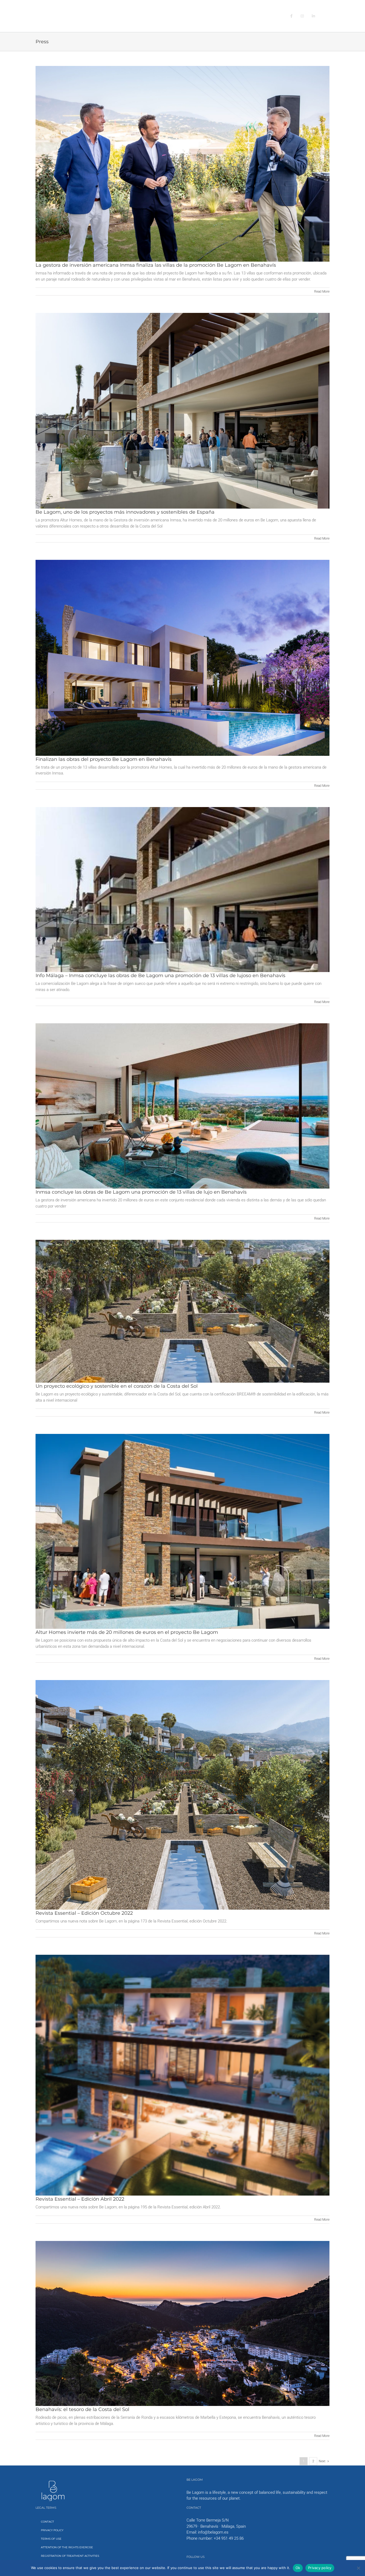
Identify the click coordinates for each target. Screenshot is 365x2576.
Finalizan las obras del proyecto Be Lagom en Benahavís (104, 759)
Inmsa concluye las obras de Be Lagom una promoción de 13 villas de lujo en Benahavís (141, 1192)
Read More (322, 292)
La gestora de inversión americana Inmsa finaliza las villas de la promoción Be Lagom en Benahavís (156, 265)
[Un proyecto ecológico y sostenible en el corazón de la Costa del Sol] (183, 1311)
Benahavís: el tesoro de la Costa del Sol (82, 2409)
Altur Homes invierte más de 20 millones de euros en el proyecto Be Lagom (127, 1632)
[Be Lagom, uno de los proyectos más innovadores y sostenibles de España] (183, 411)
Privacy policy (320, 2568)
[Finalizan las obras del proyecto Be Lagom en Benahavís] (183, 658)
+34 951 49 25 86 (229, 2538)
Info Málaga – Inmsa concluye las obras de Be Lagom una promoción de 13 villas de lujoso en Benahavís (160, 976)
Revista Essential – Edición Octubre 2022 (84, 1913)
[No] (358, 2568)
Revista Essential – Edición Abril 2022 (80, 2199)
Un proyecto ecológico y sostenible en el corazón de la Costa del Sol (117, 1386)
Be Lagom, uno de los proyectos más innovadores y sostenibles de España (125, 512)
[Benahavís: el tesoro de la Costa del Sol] (183, 2324)
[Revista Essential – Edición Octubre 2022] (183, 1795)
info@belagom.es (213, 2532)
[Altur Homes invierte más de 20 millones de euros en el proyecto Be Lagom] (183, 1531)
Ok (298, 2568)
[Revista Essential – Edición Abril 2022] (183, 2075)
